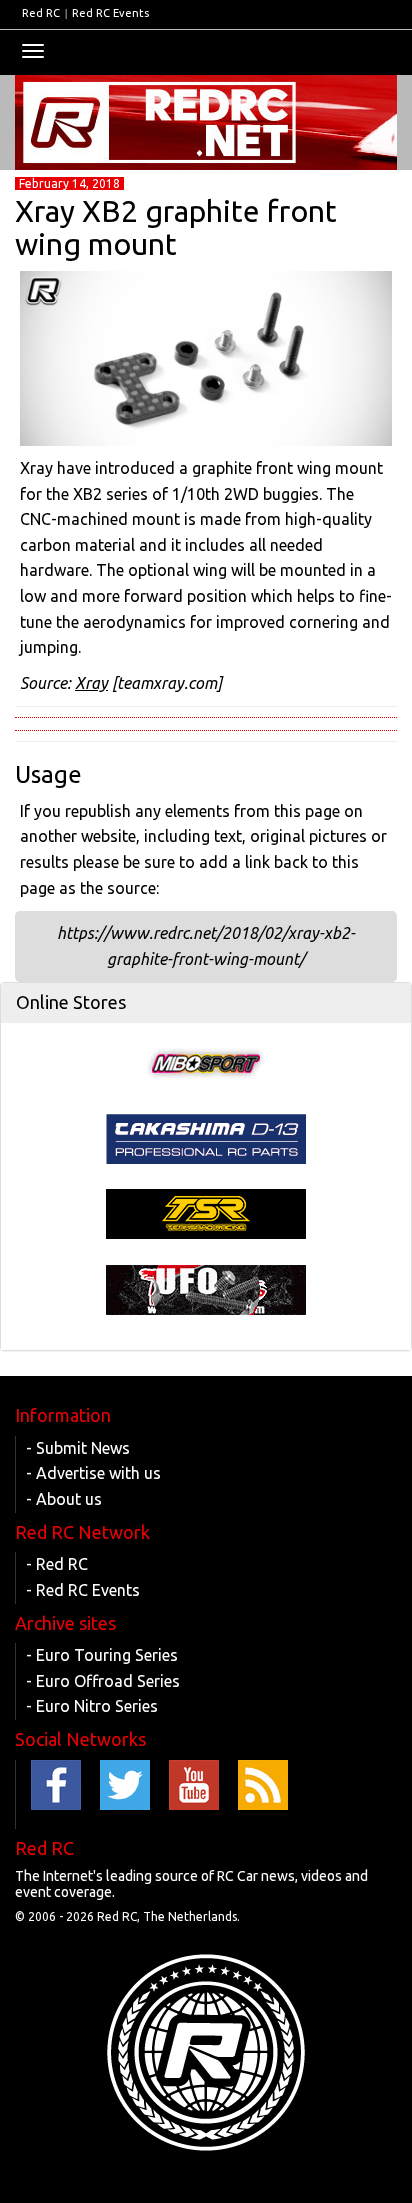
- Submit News (78, 1448)
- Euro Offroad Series (103, 1681)
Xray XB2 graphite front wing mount (176, 227)
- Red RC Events (83, 1590)
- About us (64, 1499)
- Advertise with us (93, 1473)
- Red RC (57, 1564)
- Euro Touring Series (102, 1655)
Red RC (41, 13)
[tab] (206, 1003)
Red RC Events (110, 13)
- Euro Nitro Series (92, 1706)
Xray (91, 683)
